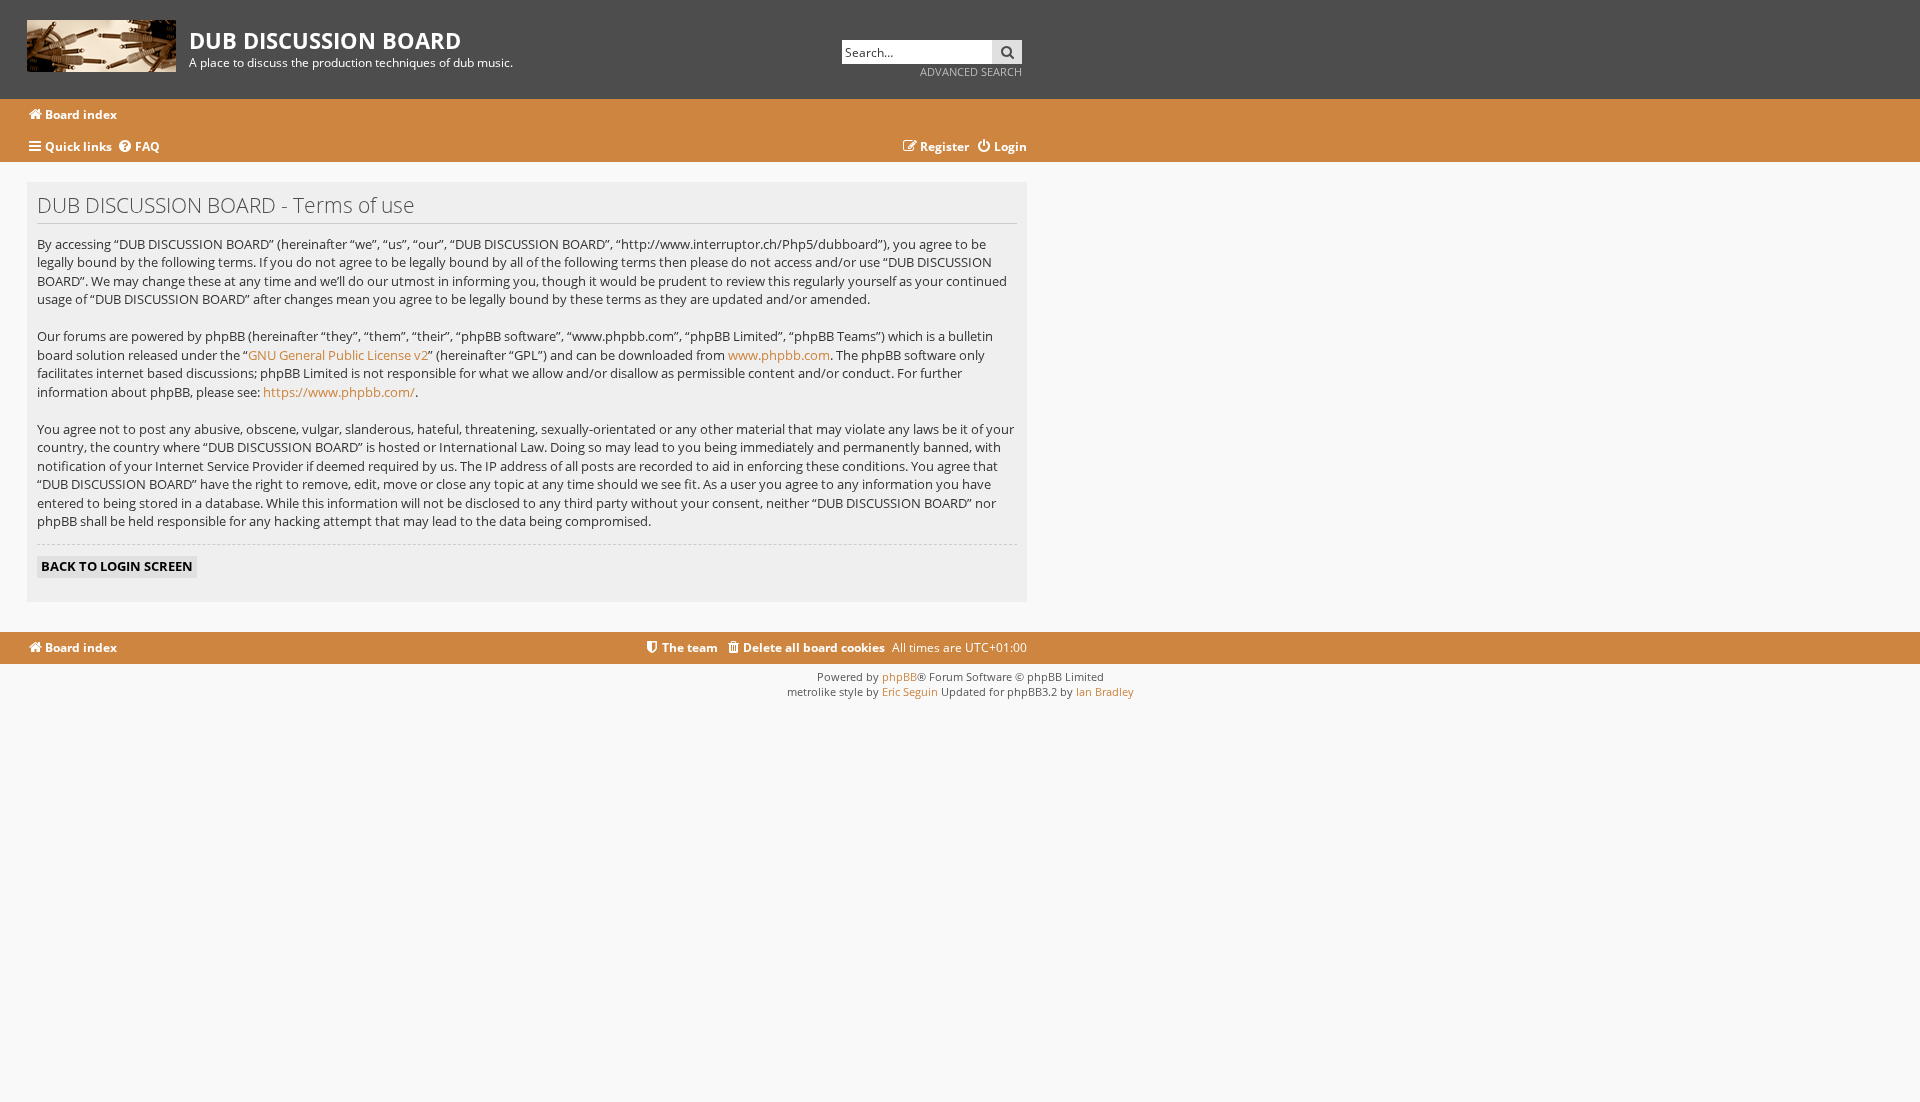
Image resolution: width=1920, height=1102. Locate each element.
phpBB (899, 676)
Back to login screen (117, 566)
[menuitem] (138, 147)
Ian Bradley (1105, 691)
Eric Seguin (910, 691)
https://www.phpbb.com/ (339, 392)
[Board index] (108, 42)
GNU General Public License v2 (338, 355)
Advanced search (971, 71)
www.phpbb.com (779, 355)
